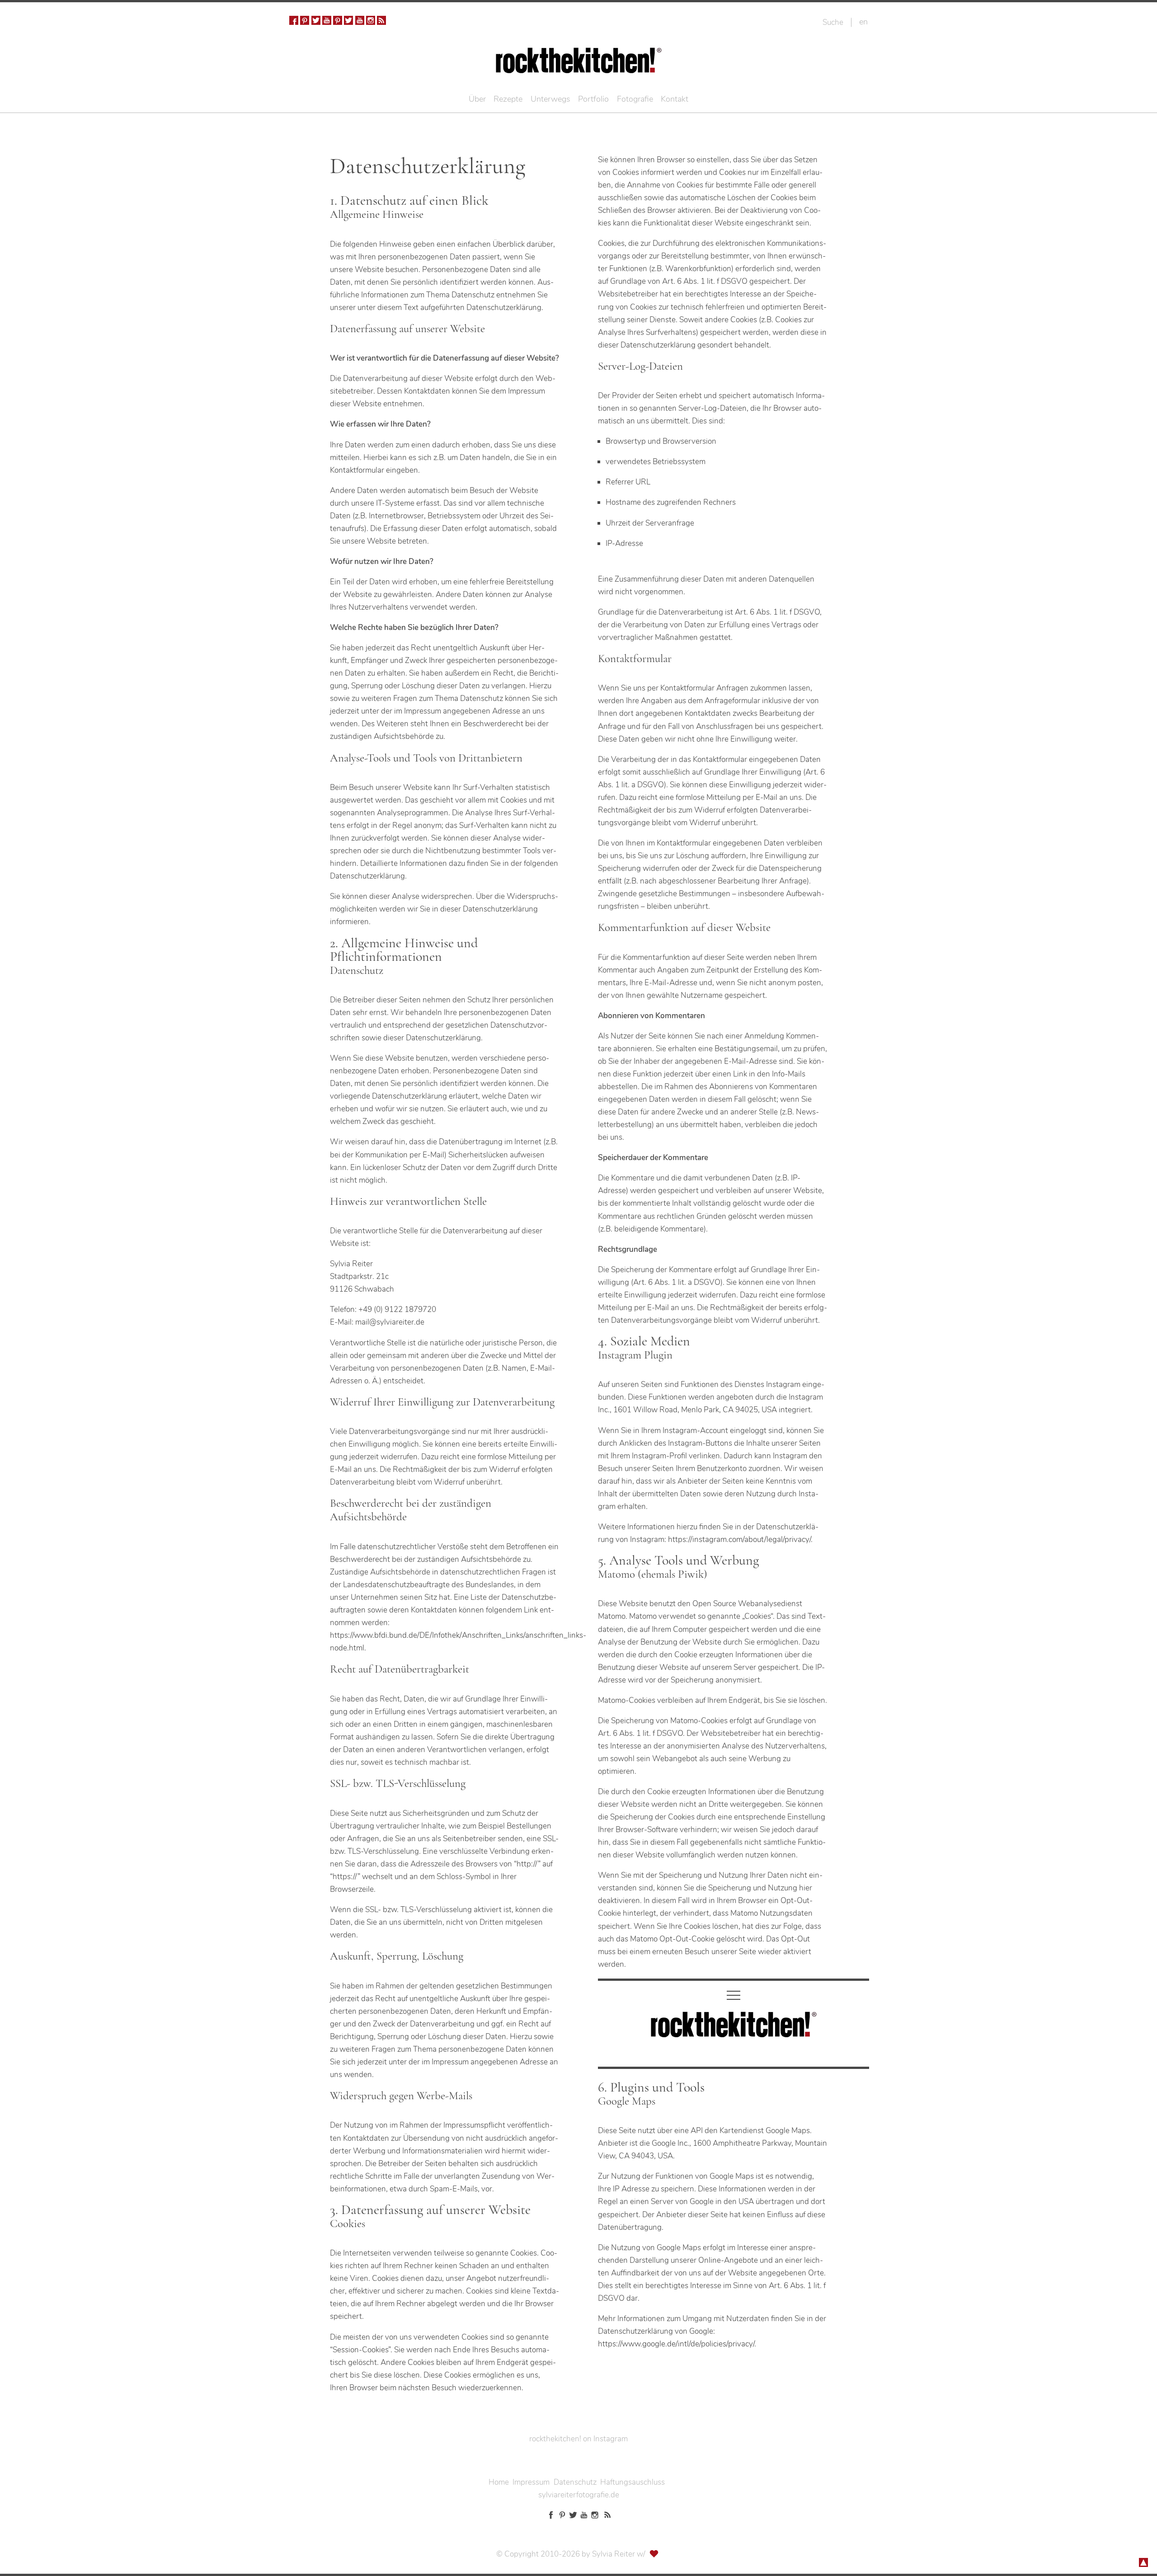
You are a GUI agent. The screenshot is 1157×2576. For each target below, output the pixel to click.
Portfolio (593, 99)
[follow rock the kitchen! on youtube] (327, 20)
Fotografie (635, 99)
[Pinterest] (305, 20)
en (863, 22)
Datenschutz (575, 2482)
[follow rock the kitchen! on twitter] (316, 20)
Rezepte (508, 99)
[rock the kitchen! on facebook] (294, 20)
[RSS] (381, 20)
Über (477, 99)
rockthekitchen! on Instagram (578, 2439)
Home (499, 2482)
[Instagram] (371, 20)
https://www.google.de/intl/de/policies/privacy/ (676, 2344)
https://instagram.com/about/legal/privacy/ (739, 1539)
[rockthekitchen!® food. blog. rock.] (579, 67)
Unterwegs (550, 99)
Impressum (531, 2482)
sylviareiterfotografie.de (579, 2495)
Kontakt (675, 99)
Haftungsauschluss (633, 2482)
